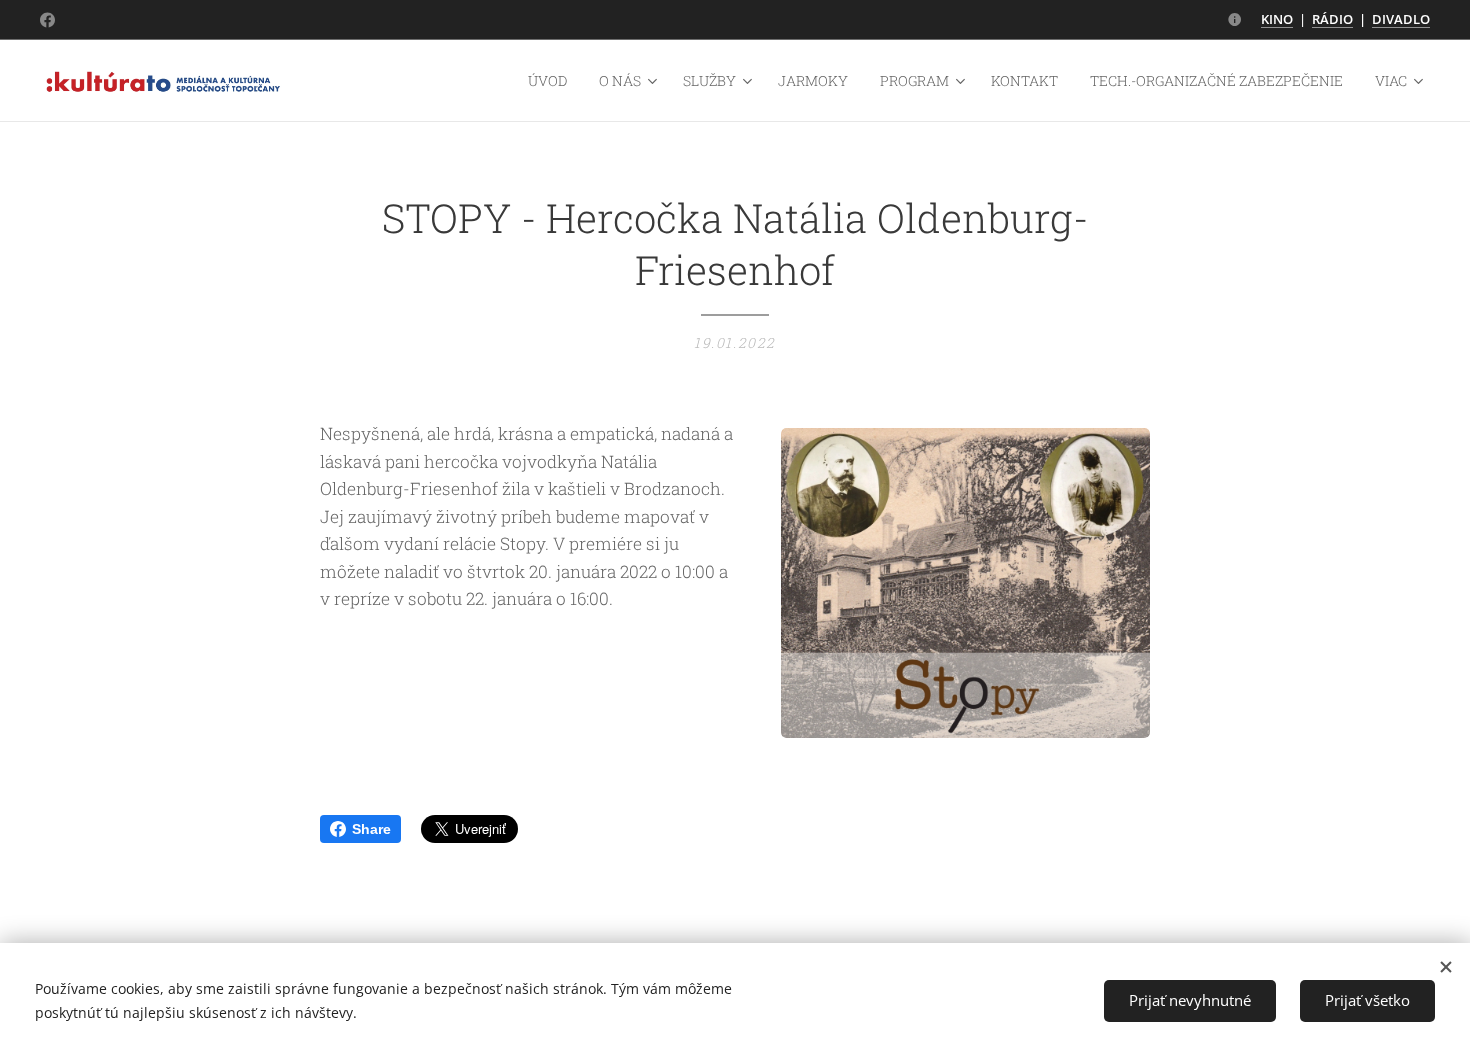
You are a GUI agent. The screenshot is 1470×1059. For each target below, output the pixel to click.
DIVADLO (1401, 19)
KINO (1277, 19)
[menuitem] (553, 81)
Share (371, 829)
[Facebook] (47, 20)
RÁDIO (1332, 19)
